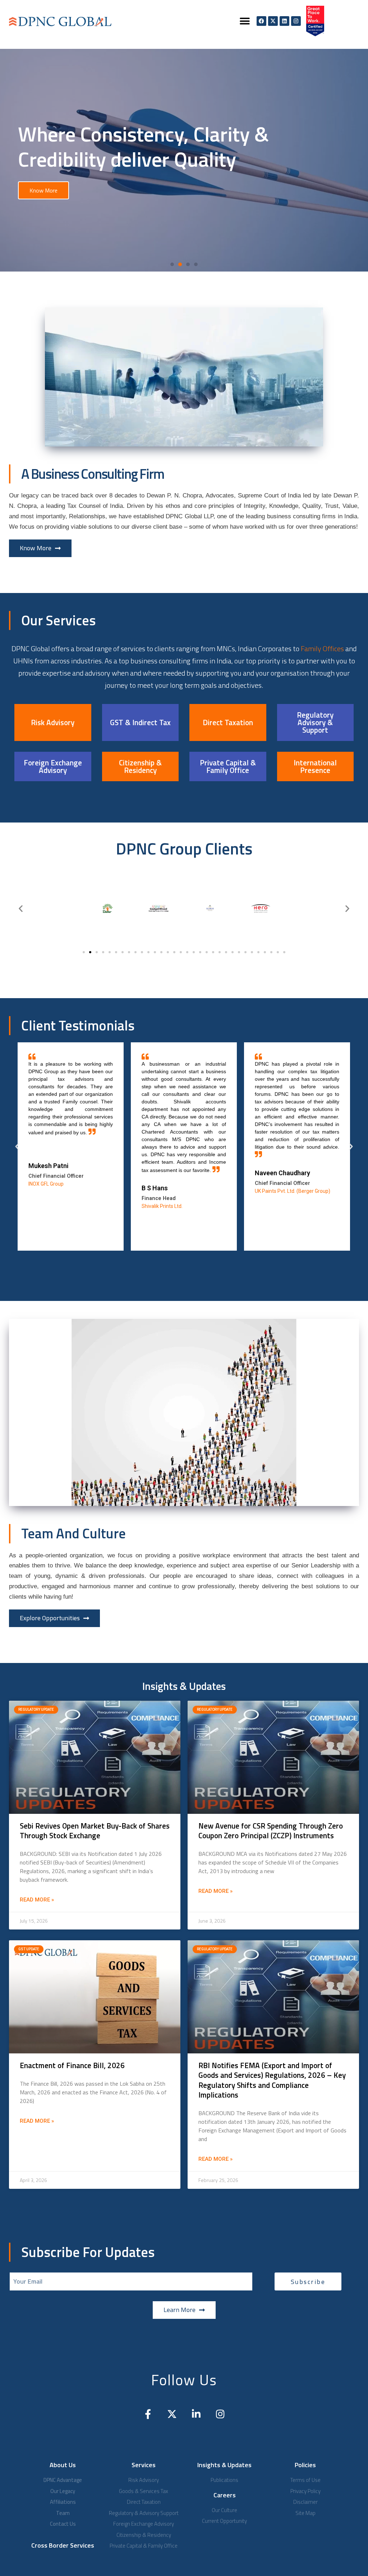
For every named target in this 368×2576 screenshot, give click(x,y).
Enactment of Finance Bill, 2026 (72, 2065)
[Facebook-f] (148, 2414)
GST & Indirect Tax (140, 722)
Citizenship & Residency (140, 766)
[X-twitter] (273, 21)
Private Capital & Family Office (228, 766)
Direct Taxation (228, 722)
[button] (245, 21)
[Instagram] (296, 21)
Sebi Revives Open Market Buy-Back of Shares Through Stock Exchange (95, 1831)
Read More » (37, 1900)
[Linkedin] (284, 21)
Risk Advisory (53, 722)
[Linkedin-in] (196, 2414)
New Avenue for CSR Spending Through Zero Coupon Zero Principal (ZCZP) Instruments (271, 1831)
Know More (43, 190)
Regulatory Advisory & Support (315, 722)
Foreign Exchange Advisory (53, 766)
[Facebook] (261, 21)
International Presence (315, 766)
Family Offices (322, 648)
